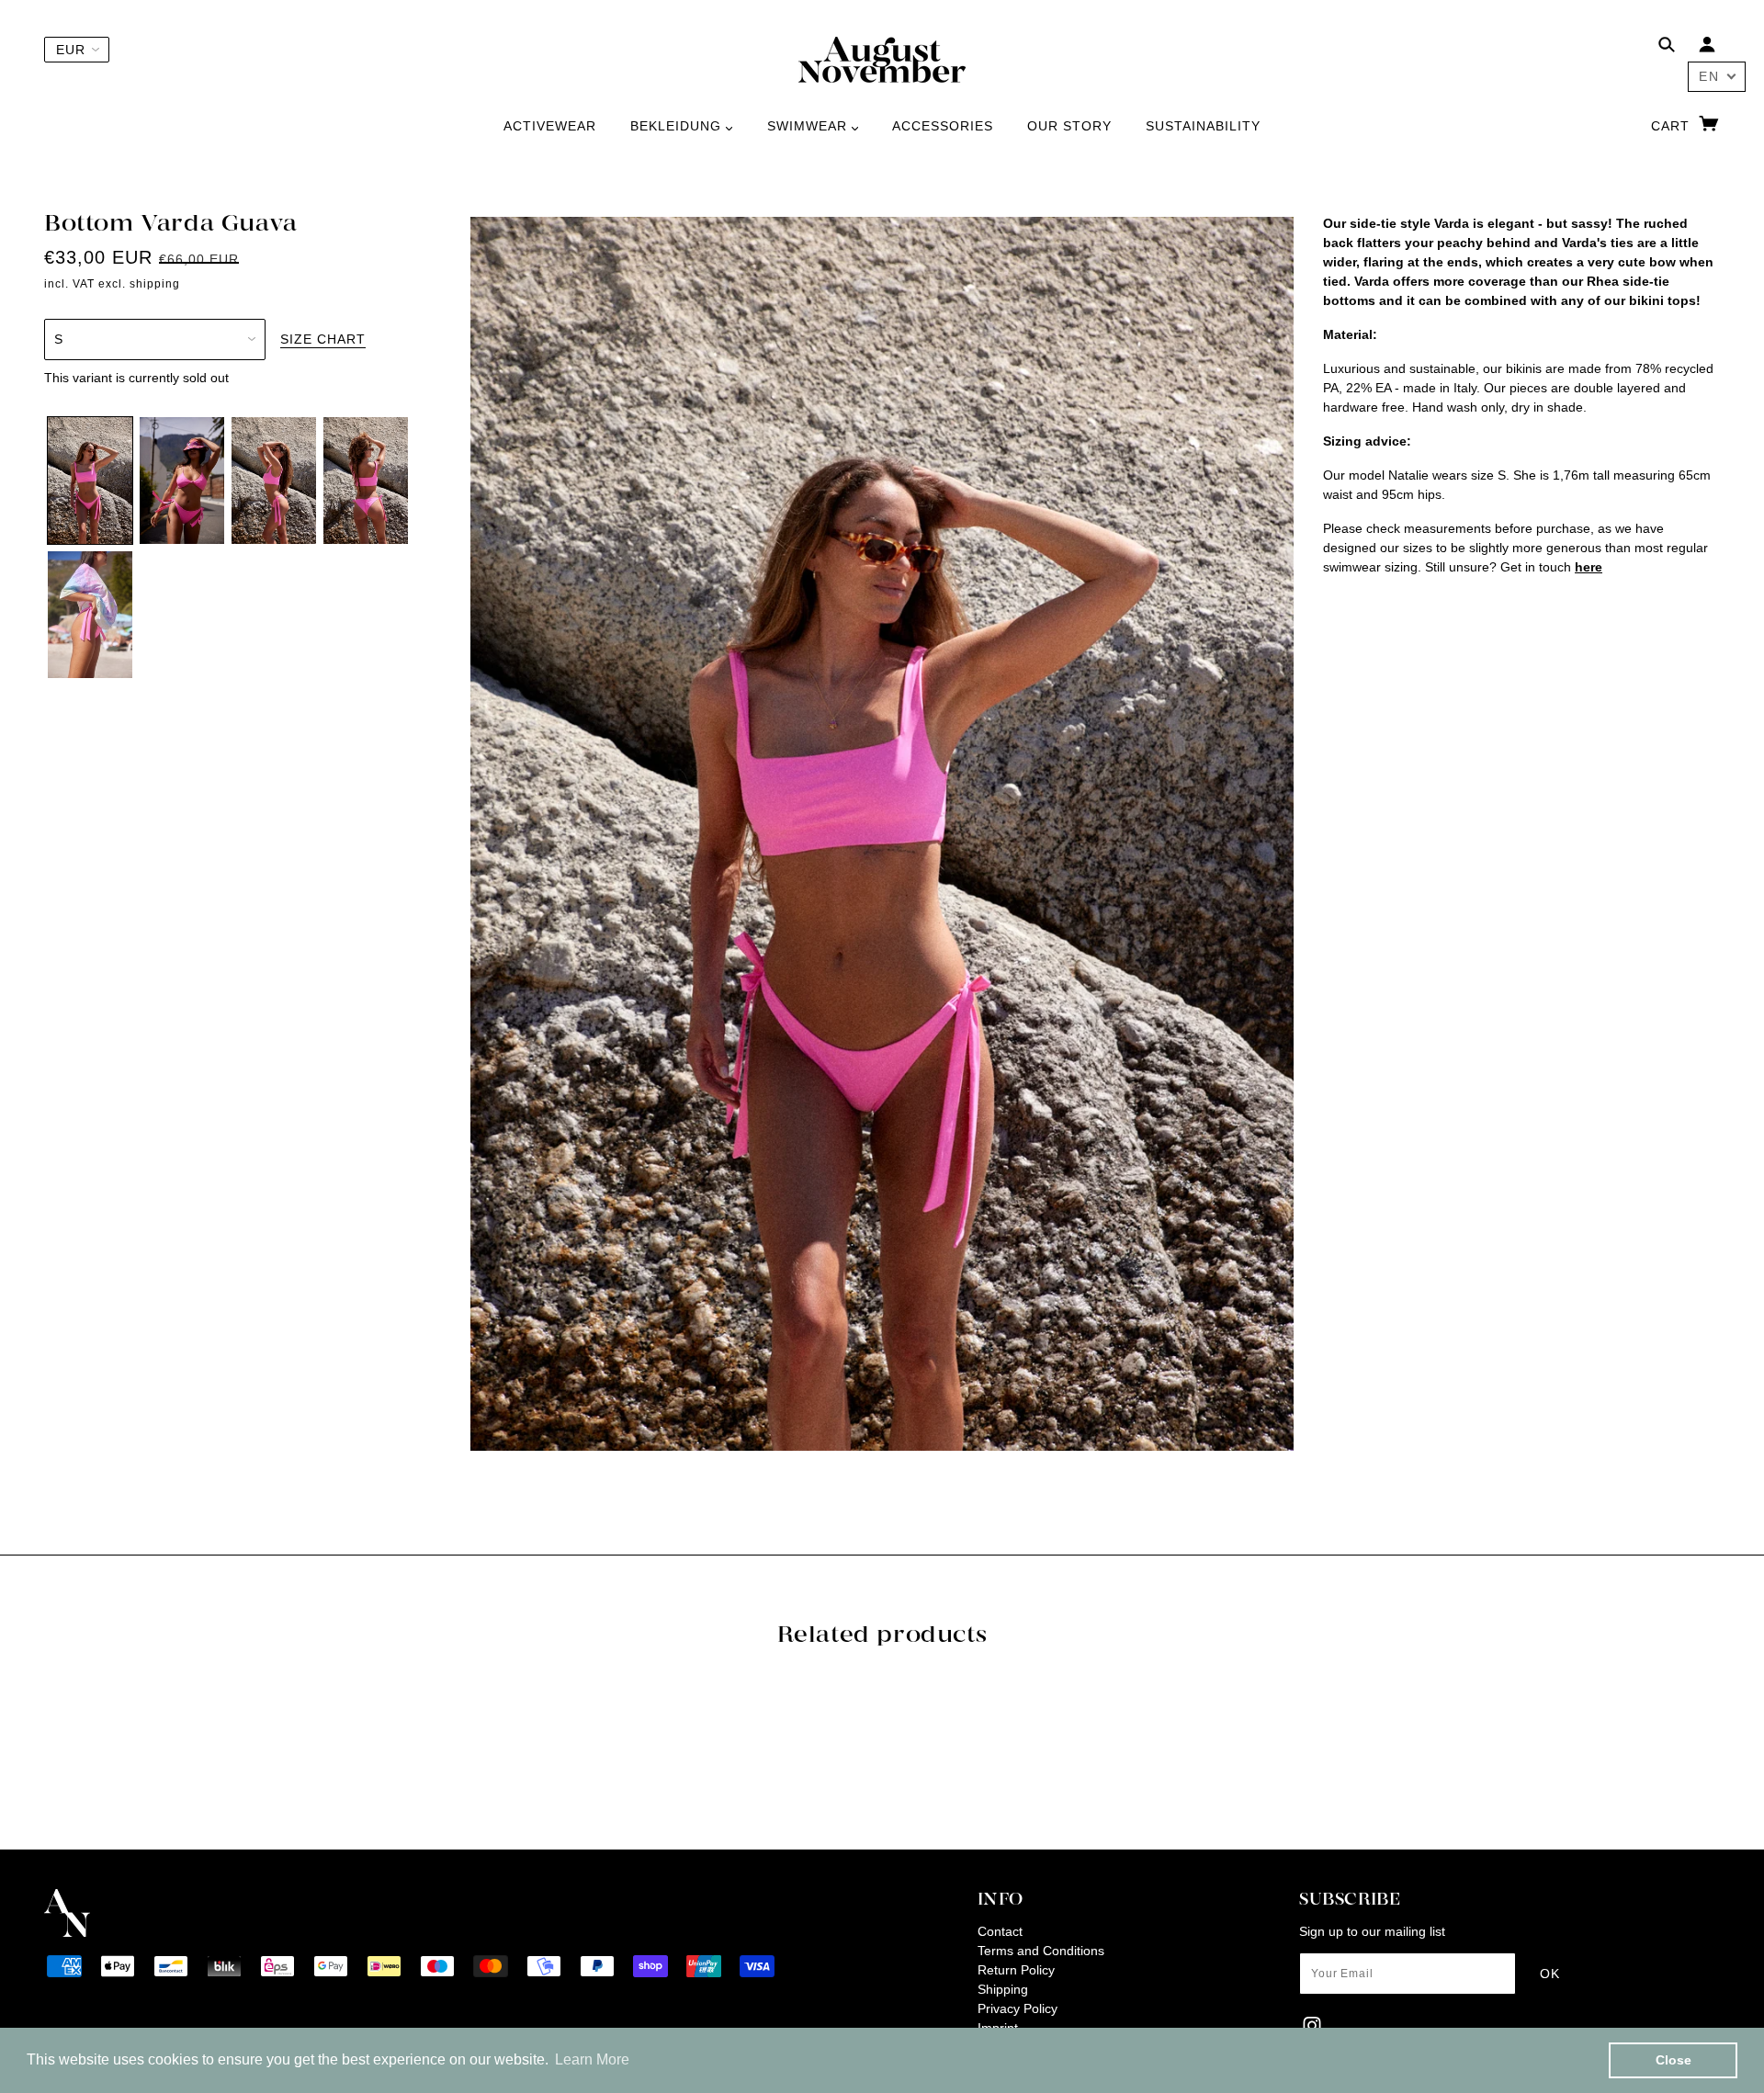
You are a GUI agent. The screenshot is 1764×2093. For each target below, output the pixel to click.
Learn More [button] (592, 2059)
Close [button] (1674, 2060)
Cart (1673, 126)
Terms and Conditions (1041, 1951)
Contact (1000, 1931)
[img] (1667, 47)
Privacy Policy (1018, 2008)
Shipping (1003, 1989)
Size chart (323, 339)
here (1589, 567)
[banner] (882, 59)
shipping (155, 284)
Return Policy (1016, 1970)
